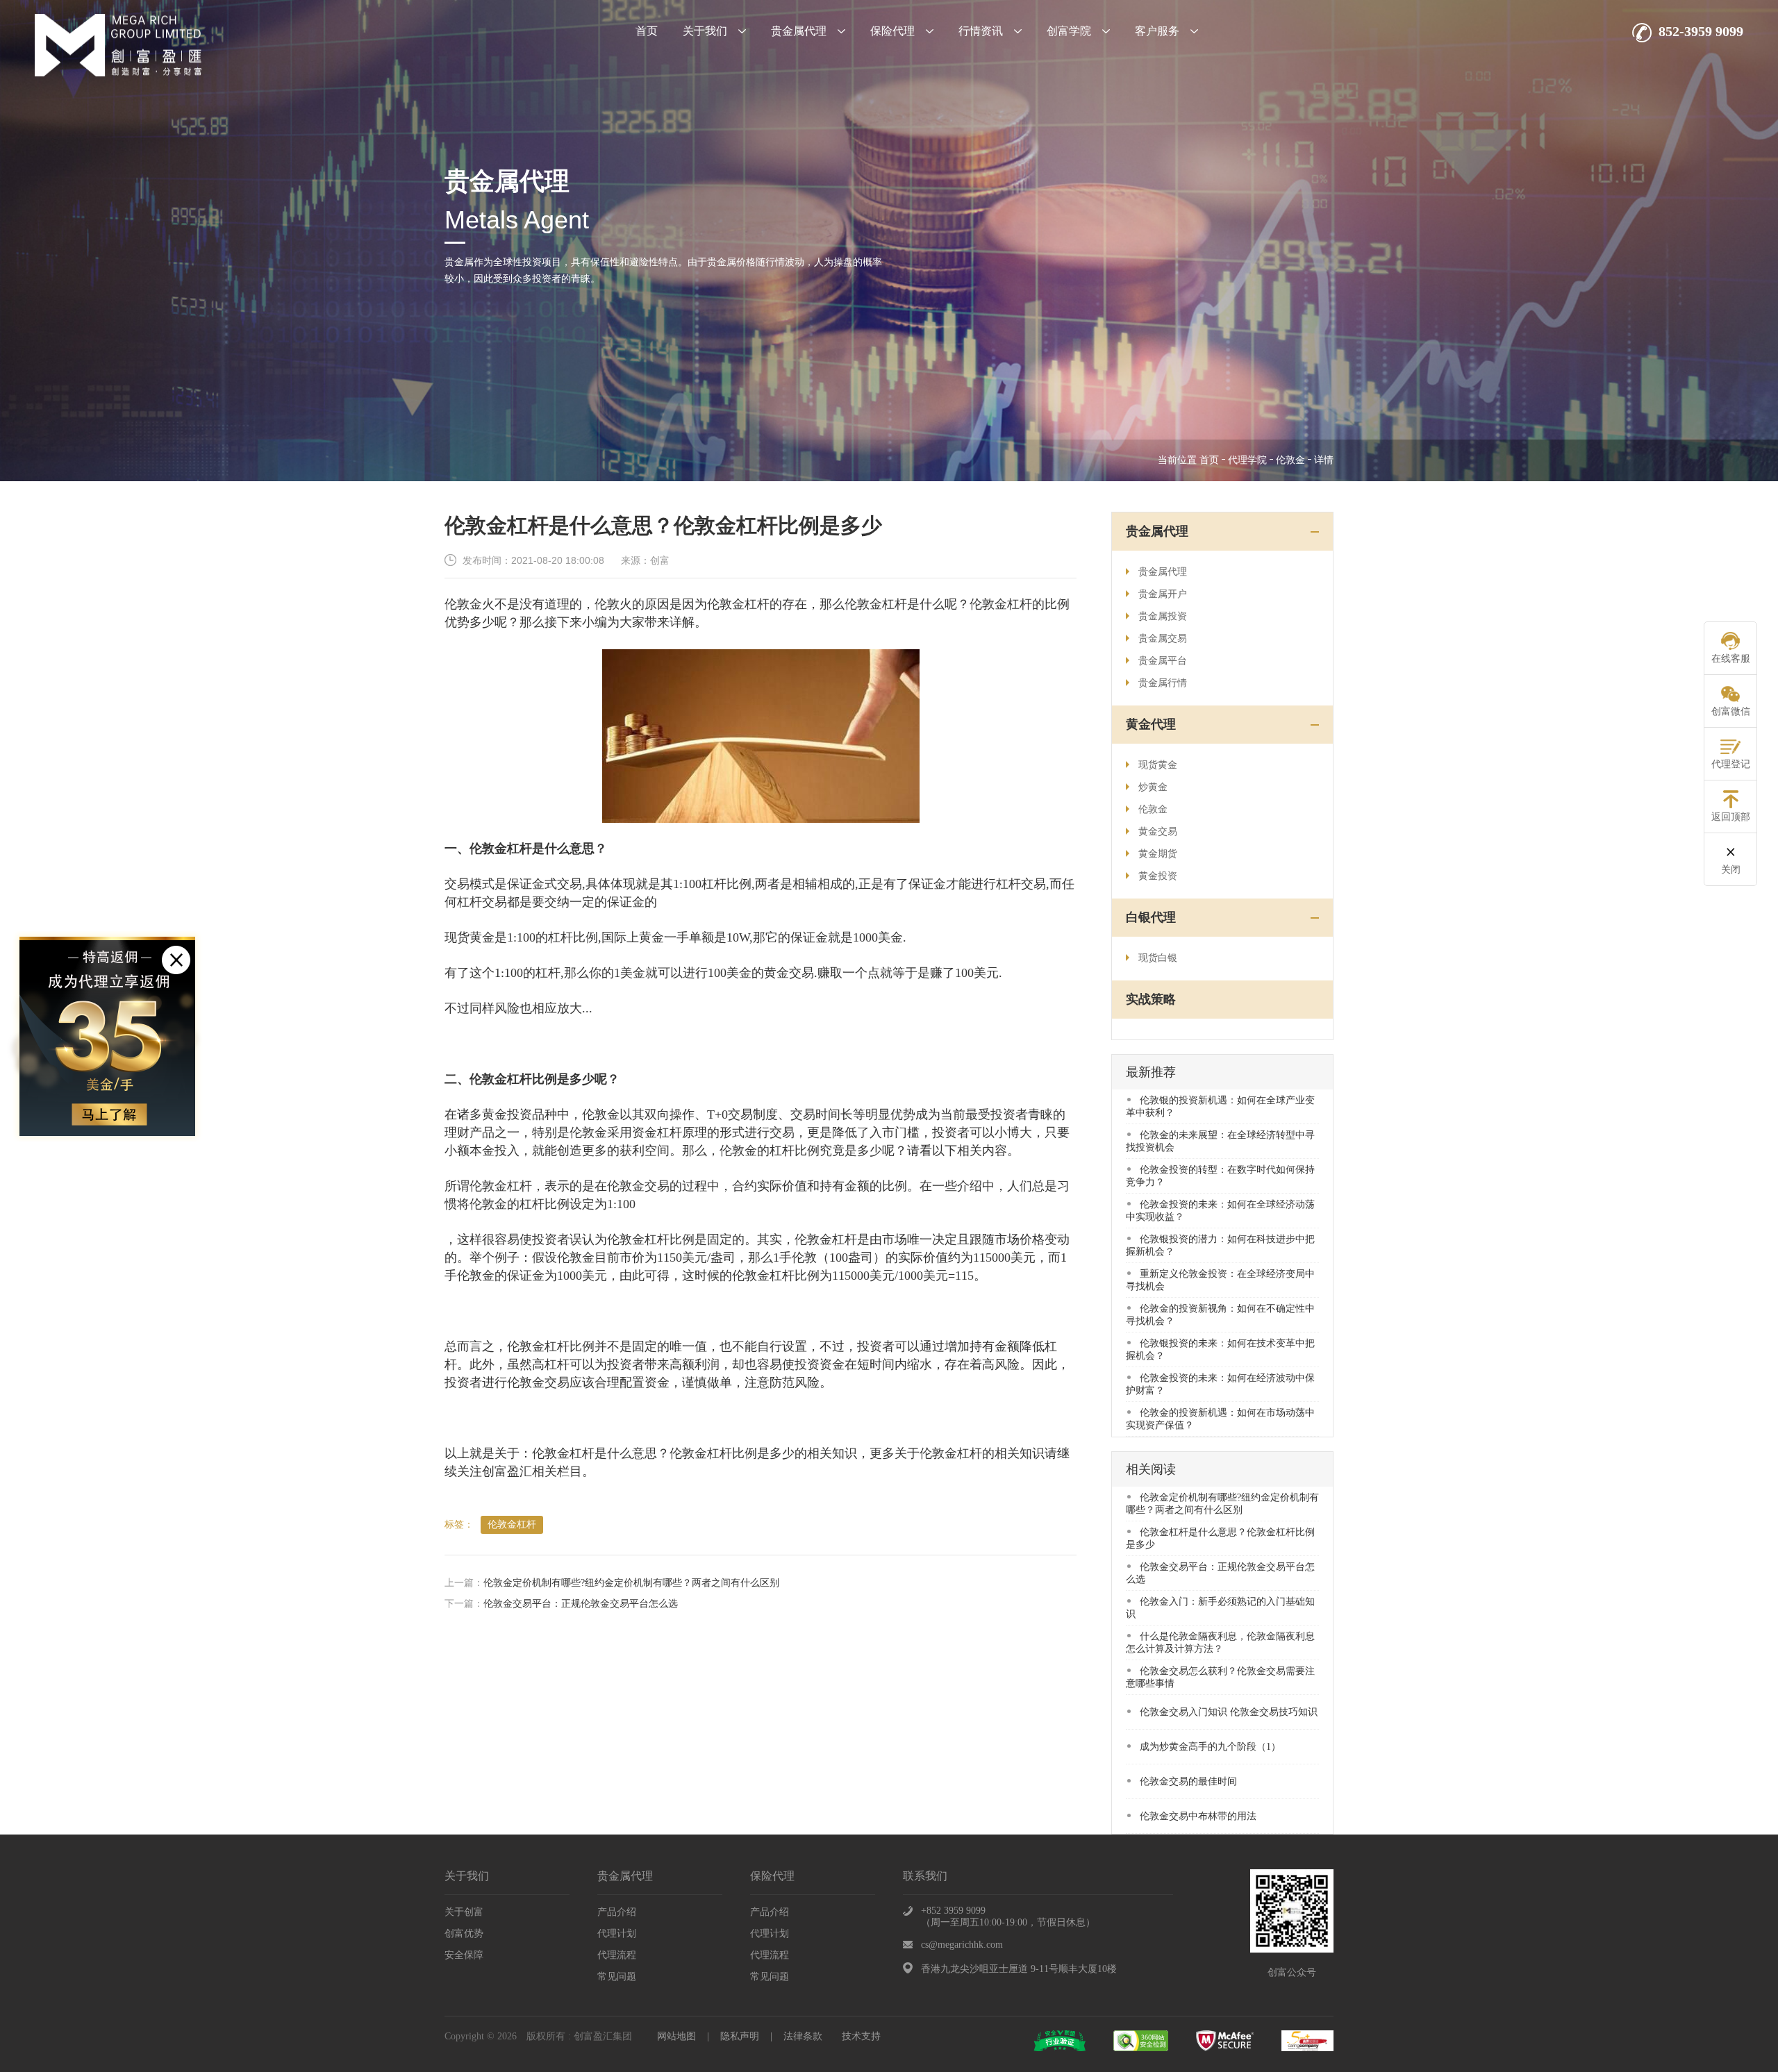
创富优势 (464, 1933)
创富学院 (1069, 31)
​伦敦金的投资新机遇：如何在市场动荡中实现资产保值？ (1220, 1419)
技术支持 (861, 2036)
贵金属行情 (1163, 683)
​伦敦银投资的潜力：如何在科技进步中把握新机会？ (1220, 1245)
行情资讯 (981, 31)
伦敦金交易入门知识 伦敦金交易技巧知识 (1229, 1712)
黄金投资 (1158, 876)
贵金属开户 (1163, 594)
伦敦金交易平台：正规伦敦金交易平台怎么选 (581, 1604)
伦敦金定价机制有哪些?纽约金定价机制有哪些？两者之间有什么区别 (631, 1583)
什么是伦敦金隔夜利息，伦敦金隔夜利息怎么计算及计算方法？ (1220, 1643)
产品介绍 (617, 1912)
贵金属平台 (1163, 661)
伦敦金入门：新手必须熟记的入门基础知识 (1220, 1608)
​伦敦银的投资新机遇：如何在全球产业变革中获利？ (1220, 1106)
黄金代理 (1151, 724)
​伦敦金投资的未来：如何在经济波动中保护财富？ (1220, 1384)
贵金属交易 (1163, 638)
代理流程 (617, 1955)
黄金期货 (1158, 854)
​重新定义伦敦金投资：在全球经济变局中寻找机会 (1220, 1280)
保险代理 (892, 31)
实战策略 (1151, 999)
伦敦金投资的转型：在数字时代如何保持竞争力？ (1220, 1176)
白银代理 (1151, 917)
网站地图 (676, 2036)
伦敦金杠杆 (512, 1524)
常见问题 (617, 1977)
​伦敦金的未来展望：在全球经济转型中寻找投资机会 (1220, 1141)
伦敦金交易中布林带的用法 (1198, 1816)
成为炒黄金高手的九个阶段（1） (1210, 1747)
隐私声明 (740, 2036)
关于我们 (705, 31)
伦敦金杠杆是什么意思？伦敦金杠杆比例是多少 (1220, 1538)
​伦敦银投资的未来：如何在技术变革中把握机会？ (1220, 1350)
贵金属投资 (1163, 616)
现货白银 (1158, 958)
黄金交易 (1158, 832)
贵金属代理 (799, 31)
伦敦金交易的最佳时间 (1188, 1781)
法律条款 (803, 2036)
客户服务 (1157, 31)
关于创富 (464, 1912)
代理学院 (1247, 460)
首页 (647, 31)
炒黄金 (1153, 787)
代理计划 (617, 1933)
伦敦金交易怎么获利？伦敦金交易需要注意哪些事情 (1220, 1677)
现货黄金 (1158, 765)
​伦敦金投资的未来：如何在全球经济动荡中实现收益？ (1220, 1211)
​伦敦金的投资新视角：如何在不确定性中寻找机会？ (1220, 1315)
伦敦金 (1290, 460)
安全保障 (464, 1955)
